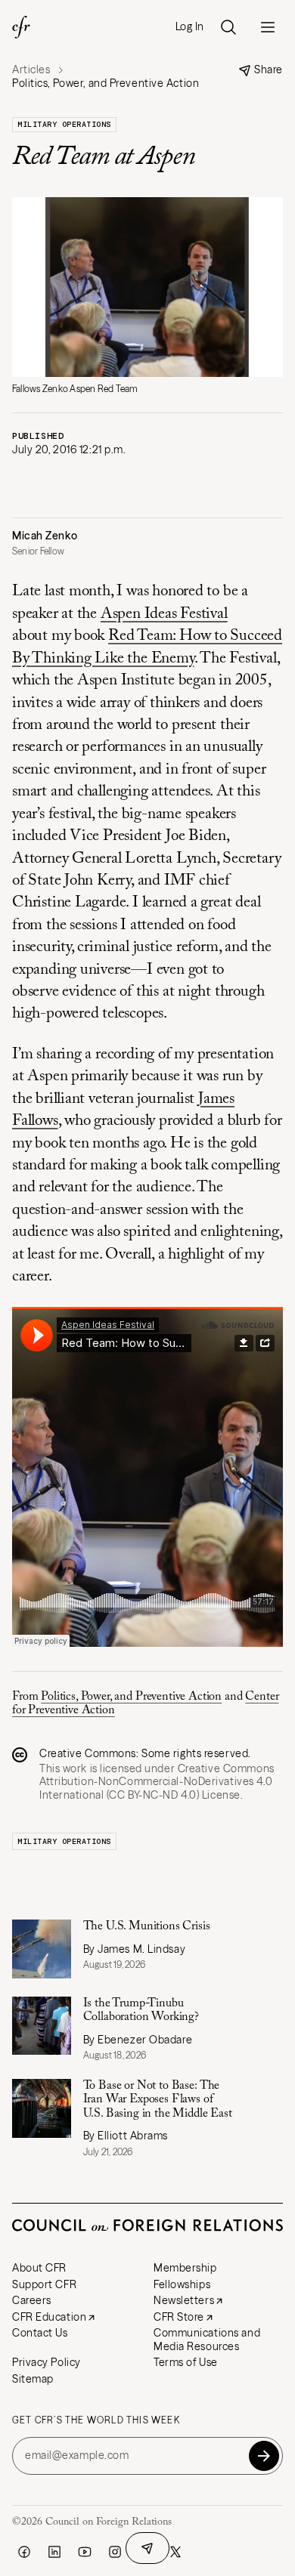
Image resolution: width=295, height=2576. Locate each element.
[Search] (228, 27)
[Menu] (268, 27)
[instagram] (115, 2552)
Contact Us (40, 2333)
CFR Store (179, 2317)
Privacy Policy (47, 2362)
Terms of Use (186, 2362)
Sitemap (33, 2379)
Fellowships (182, 2284)
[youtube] (85, 2552)
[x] (175, 2552)
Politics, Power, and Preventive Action (131, 1697)
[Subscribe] (264, 2456)
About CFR (39, 2268)
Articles (31, 70)
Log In (190, 27)
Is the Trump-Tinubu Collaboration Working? (141, 2010)
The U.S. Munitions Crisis (147, 1926)
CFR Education (49, 2317)
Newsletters (184, 2300)
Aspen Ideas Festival (164, 615)
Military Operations (64, 124)
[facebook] (24, 2552)
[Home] (21, 27)
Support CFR (44, 2284)
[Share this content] (147, 2548)
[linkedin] (54, 2552)
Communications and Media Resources (207, 2340)
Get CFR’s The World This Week (96, 2420)
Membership (185, 2268)
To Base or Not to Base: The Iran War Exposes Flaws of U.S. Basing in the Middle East (158, 2100)
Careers (32, 2300)
